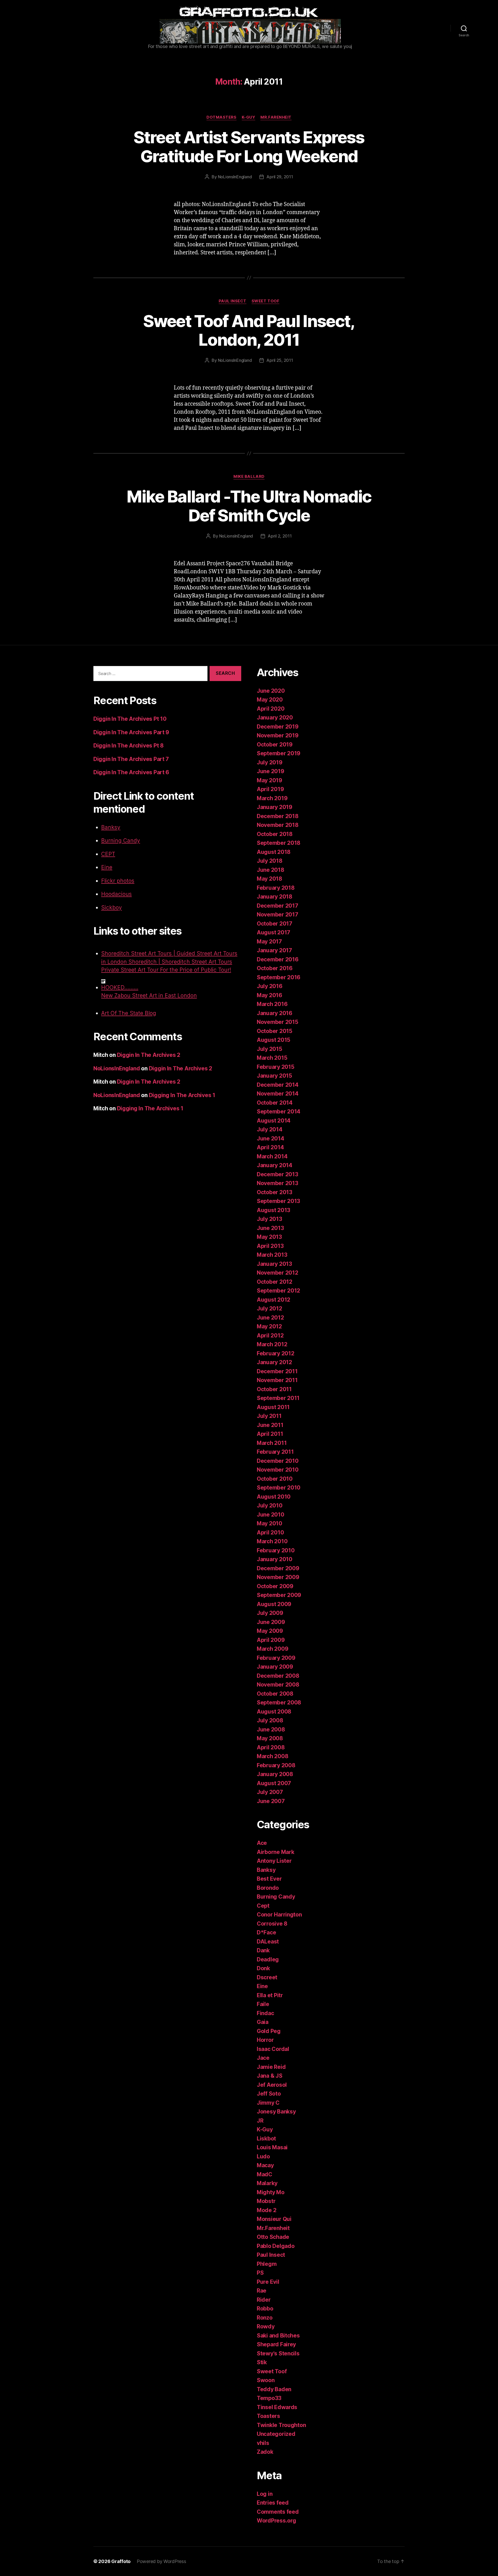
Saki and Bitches (278, 2336)
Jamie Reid (271, 2067)
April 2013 (270, 1246)
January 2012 (274, 1362)
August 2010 (274, 1497)
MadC (265, 2174)
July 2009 (270, 1613)
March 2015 (272, 1058)
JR (260, 2121)
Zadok (265, 2452)
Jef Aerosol (272, 2085)
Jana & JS (270, 2076)
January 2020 (275, 718)
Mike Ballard (249, 477)
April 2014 (270, 1147)
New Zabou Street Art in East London (149, 995)
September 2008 (279, 1702)
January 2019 (275, 807)
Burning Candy (121, 841)
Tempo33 (269, 2398)
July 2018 (270, 861)
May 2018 (269, 879)
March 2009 (272, 1649)
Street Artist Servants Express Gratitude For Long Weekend (249, 147)
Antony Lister (274, 1861)
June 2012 (270, 1318)
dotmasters (222, 117)
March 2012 (272, 1344)
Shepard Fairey (276, 2344)
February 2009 (276, 1658)
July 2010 (270, 1506)
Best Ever (269, 1879)
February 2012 (276, 1353)
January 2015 (274, 1076)
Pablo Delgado (276, 2246)
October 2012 (275, 1282)
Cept (263, 1906)
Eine (107, 867)
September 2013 (278, 1201)
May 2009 (270, 1631)
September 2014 (279, 1112)
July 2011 (269, 1416)
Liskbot (266, 2139)
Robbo (265, 2309)
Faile (263, 2004)
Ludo (263, 2156)
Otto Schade (273, 2237)
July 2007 (270, 1792)
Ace (262, 1843)
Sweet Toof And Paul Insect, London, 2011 (249, 330)
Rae (262, 2291)
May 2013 (269, 1237)
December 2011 (277, 1371)
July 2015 (269, 1049)
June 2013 (270, 1228)
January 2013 (274, 1264)
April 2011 (270, 1434)
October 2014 (275, 1103)
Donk (263, 1968)
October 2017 (275, 924)
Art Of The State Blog (129, 1013)
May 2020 (270, 700)
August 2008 (274, 1712)
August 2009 (274, 1604)
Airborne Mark (276, 1852)
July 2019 (270, 762)
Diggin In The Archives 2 (149, 1055)
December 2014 (278, 1085)
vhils (263, 2443)
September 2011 (278, 1398)
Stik (262, 2362)
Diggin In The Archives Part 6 (131, 772)
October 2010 (275, 1479)
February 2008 (276, 1765)
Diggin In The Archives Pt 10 (130, 719)
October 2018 (275, 834)
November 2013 (278, 1183)
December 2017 (278, 906)
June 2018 (271, 870)
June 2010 (271, 1515)
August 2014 (274, 1121)
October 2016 (275, 968)
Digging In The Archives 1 (182, 1095)
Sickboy (112, 908)
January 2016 (275, 1013)
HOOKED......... (120, 987)
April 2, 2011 (280, 536)
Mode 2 (267, 2210)
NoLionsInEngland (235, 177)
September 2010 (279, 1488)
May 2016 (269, 995)
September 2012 (278, 1291)
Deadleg (268, 1959)
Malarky (267, 2183)
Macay (265, 2165)
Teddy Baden (274, 2389)
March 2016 (272, 1004)
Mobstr (266, 2201)
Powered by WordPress (161, 2561)
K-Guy (249, 117)
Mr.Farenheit (276, 117)
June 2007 (271, 1801)
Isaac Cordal (273, 2049)
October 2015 (275, 1031)
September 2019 (279, 753)
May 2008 (270, 1738)
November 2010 (278, 1470)
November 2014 (278, 1094)
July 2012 (269, 1309)
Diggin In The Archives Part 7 (131, 759)
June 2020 (271, 691)
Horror (265, 2040)
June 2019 (271, 771)
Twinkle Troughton (281, 2425)
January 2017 (274, 950)
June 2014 (271, 1139)
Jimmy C (268, 2103)
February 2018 (276, 888)
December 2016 (278, 959)
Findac (265, 2013)
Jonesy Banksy (276, 2112)
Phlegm (267, 2264)
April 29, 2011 (280, 177)
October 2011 (274, 1389)
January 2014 (275, 1165)
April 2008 (271, 1747)
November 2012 (278, 1273)
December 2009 (278, 1568)
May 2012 (269, 1326)
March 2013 (272, 1255)
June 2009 (271, 1622)
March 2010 (272, 1541)
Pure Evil (268, 2282)
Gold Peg (269, 2031)
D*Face (266, 1932)
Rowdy (266, 2326)
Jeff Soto (269, 2094)
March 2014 (272, 1156)
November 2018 (278, 825)
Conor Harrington (279, 1915)
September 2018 (279, 843)
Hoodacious (116, 894)
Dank (263, 1950)
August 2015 (274, 1040)
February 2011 (275, 1452)
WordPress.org (276, 2521)
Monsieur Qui (274, 2219)
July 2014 (270, 1129)
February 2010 (276, 1550)
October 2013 (275, 1192)
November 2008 (278, 1685)
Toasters (268, 2416)
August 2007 (274, 1783)
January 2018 (275, 897)
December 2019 (278, 727)
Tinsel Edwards (277, 2407)
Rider (264, 2300)
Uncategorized (276, 2434)
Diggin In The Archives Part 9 (131, 732)
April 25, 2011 (280, 360)
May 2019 (269, 780)
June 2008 (271, 1729)
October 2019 (275, 745)
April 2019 (270, 789)
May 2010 (269, 1523)
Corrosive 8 (272, 1924)
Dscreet (267, 1977)
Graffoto (121, 2561)
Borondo (268, 1888)
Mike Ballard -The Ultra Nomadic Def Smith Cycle (249, 506)
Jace (263, 2058)
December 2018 (278, 816)
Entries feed (273, 2503)
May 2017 (269, 942)
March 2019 (272, 798)
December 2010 (278, 1461)
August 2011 (273, 1407)
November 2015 (278, 1022)
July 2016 (270, 986)
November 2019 (278, 735)
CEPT (108, 854)
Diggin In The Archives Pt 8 (129, 746)
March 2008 (272, 1756)
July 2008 (270, 1720)
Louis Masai (272, 2147)
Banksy (111, 827)
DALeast (268, 1942)
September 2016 (279, 977)
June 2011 (270, 1425)
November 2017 (278, 915)
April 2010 (270, 1532)
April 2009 (271, 1640)
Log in (265, 2494)
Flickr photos (118, 881)
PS (260, 2273)
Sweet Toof (266, 301)
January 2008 (275, 1774)
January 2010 (275, 1559)
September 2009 (279, 1595)
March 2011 (272, 1443)
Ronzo (265, 2318)
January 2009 (275, 1667)
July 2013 (269, 1219)
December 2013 (278, 1174)
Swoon (266, 2380)
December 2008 (278, 1676)
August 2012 (274, 1300)
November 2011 (277, 1380)
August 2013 (274, 1210)
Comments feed (278, 2512)
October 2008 (275, 1694)
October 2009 (275, 1586)
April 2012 (270, 1335)
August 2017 (274, 932)
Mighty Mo (271, 2192)
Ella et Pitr (270, 1995)
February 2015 (276, 1067)
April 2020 (271, 709)
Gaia (263, 2022)
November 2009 (278, 1577)
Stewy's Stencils (278, 2353)
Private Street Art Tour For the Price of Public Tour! (166, 970)
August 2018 (274, 852)
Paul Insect (233, 301)
